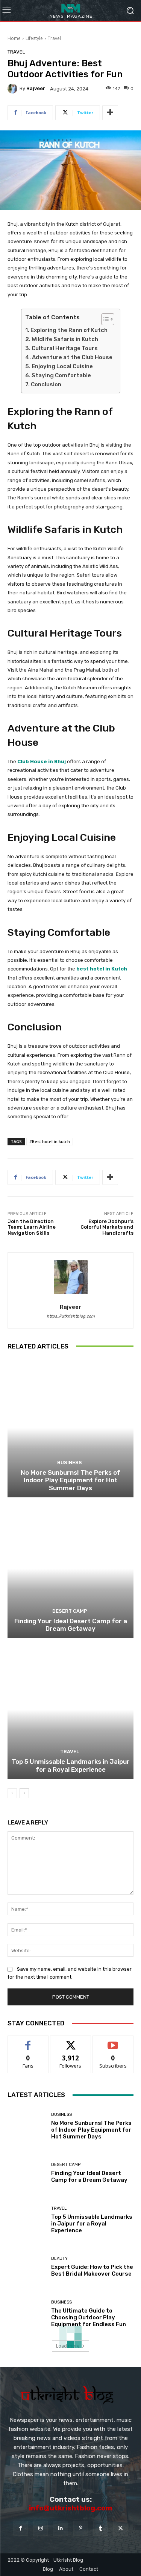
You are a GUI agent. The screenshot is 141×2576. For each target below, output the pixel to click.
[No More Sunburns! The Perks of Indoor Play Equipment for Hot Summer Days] (70, 1428)
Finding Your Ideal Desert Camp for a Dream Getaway (71, 1625)
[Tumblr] (101, 2528)
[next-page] (24, 1793)
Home (14, 38)
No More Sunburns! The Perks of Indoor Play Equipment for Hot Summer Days (70, 1480)
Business (70, 1462)
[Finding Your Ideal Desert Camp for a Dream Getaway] (70, 1569)
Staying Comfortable (61, 375)
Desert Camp (70, 1611)
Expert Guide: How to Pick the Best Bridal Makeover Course (92, 2270)
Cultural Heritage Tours (65, 348)
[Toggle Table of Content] (104, 319)
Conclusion (46, 384)
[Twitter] (121, 2528)
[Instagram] (40, 2528)
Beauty (59, 2258)
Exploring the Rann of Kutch (69, 330)
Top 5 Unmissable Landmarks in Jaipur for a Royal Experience (71, 1765)
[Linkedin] (60, 2528)
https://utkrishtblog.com (71, 1316)
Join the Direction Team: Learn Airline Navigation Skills (32, 1227)
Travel (54, 38)
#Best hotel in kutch (50, 1141)
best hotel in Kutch (102, 969)
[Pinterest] (81, 2528)
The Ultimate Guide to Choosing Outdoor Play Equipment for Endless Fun (89, 2317)
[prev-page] (12, 1793)
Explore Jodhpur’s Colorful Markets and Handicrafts (107, 1227)
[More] (110, 113)
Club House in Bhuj (42, 761)
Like (28, 2041)
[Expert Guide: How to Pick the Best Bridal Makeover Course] (27, 2267)
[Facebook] (20, 2528)
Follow (70, 2041)
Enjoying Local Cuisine (62, 366)
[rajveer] (14, 89)
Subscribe (113, 2041)
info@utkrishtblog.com (70, 2508)
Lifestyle (34, 38)
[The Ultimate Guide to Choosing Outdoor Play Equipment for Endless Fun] (27, 2314)
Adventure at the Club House (72, 357)
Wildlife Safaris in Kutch (65, 339)
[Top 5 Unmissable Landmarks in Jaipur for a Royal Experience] (70, 1710)
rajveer (36, 88)
